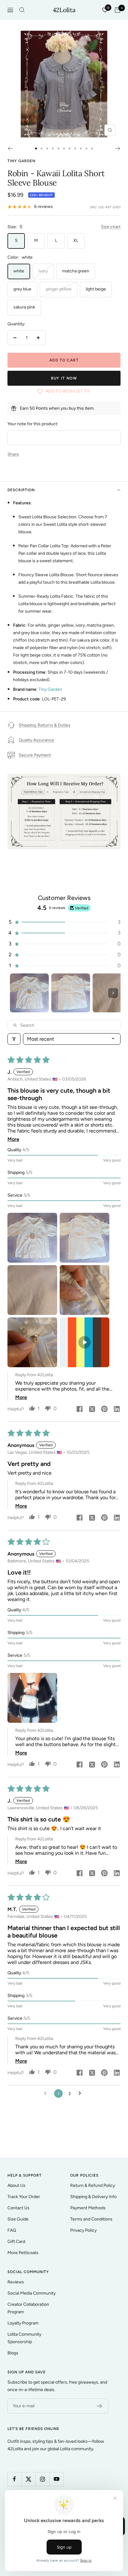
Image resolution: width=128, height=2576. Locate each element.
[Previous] (10, 148)
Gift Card (16, 2242)
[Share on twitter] (92, 1410)
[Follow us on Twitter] (28, 2479)
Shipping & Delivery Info (93, 2197)
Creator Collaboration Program (28, 2308)
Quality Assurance (36, 740)
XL (76, 240)
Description (21, 490)
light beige (96, 289)
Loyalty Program (23, 2323)
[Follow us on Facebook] (14, 2479)
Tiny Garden (21, 161)
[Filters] (14, 1039)
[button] (64, 922)
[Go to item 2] (71, 993)
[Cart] (117, 10)
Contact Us (18, 2208)
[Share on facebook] (80, 1410)
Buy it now (64, 378)
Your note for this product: (33, 424)
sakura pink (24, 307)
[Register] (100, 2406)
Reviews (16, 2282)
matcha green (76, 271)
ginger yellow (59, 289)
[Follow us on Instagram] (42, 2479)
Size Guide (18, 2219)
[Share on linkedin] (117, 1410)
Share (13, 454)
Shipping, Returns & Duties (45, 725)
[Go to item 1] (29, 993)
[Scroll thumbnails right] (113, 993)
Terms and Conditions (91, 2219)
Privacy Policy (83, 2230)
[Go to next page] (81, 2093)
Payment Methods (88, 2208)
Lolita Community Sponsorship (24, 2338)
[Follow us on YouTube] (56, 2479)
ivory (43, 271)
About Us (16, 2185)
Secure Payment (35, 755)
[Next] (118, 148)
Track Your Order (24, 2197)
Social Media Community (32, 2293)
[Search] (22, 10)
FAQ (12, 2230)
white (19, 271)
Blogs (13, 2353)
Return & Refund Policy (93, 2185)
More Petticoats (23, 2253)
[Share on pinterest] (104, 1410)
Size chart (111, 227)
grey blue (22, 289)
